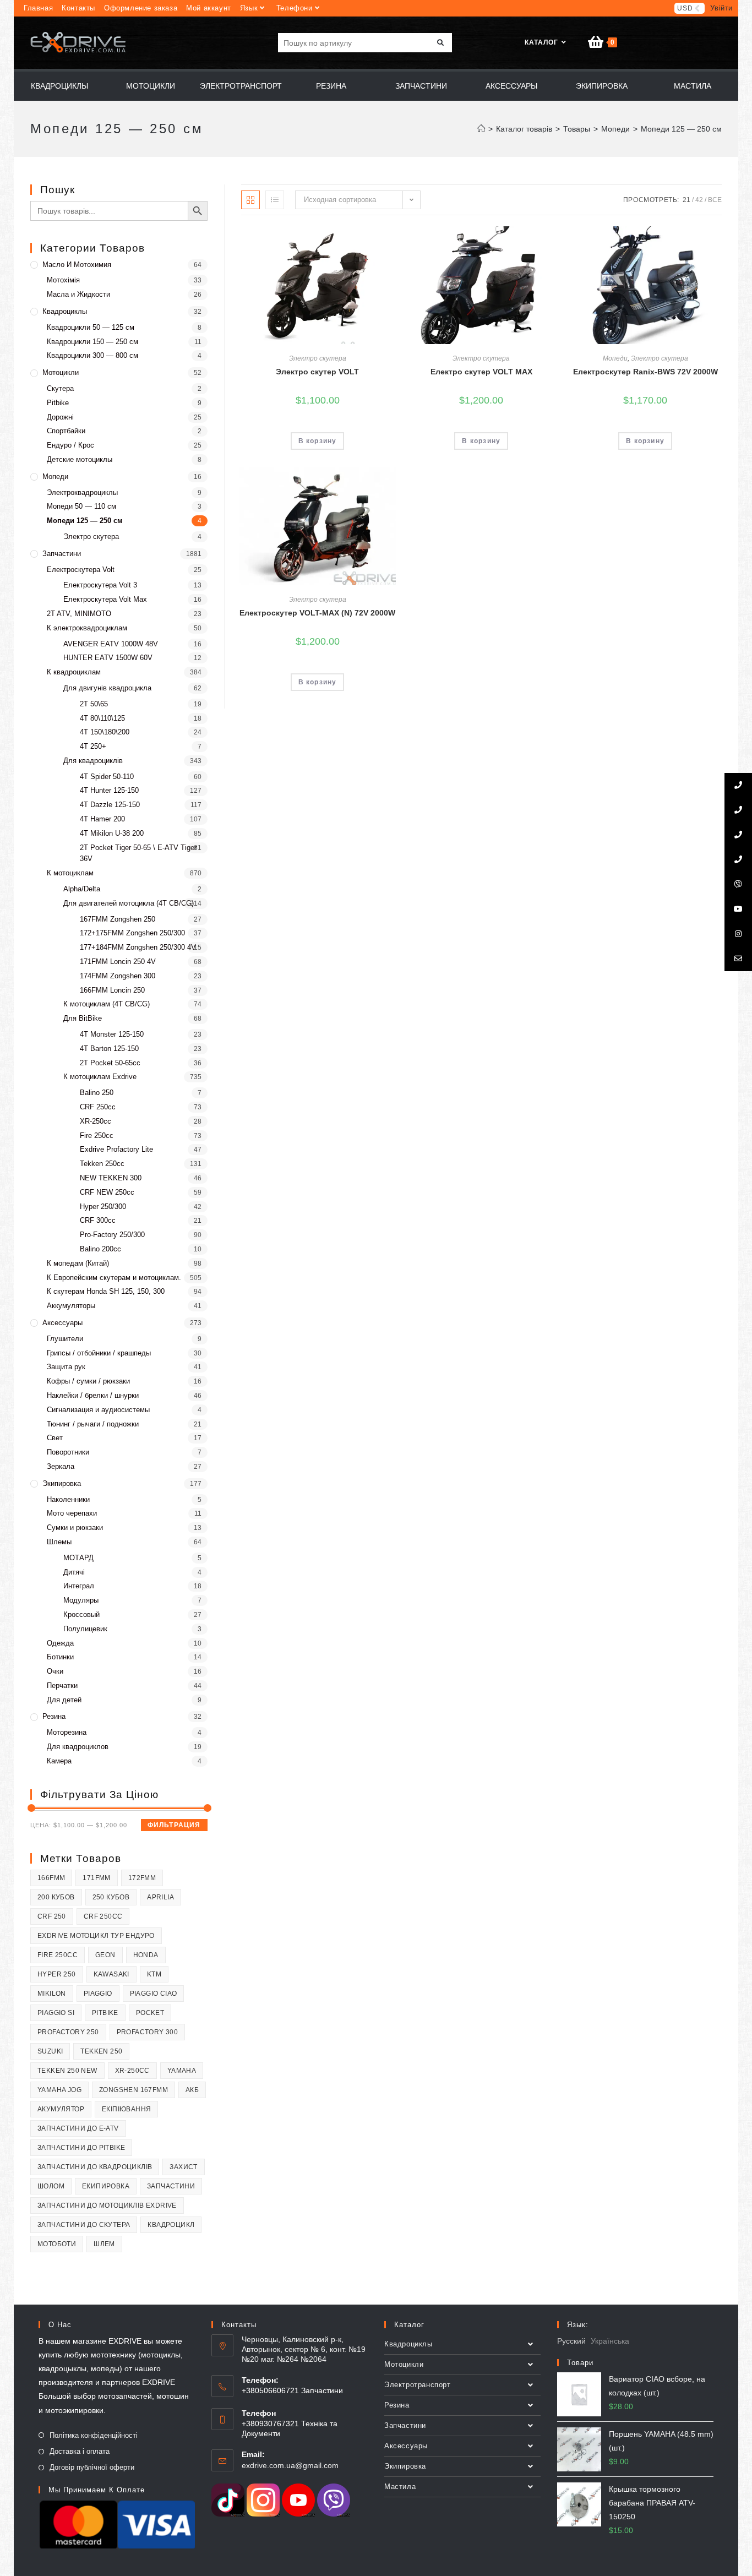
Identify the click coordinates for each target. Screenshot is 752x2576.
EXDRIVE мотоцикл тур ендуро (96, 1936)
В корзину (318, 441)
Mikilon (52, 1994)
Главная (38, 8)
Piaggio (98, 1994)
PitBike (105, 2013)
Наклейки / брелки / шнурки (93, 1395)
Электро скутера (318, 358)
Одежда (60, 1643)
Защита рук (66, 1367)
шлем (104, 2244)
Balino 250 (97, 1093)
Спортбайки (66, 431)
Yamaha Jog (59, 2090)
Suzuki (50, 2051)
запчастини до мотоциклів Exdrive (107, 2205)
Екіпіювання (126, 2109)
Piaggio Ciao (154, 1994)
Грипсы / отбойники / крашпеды (99, 1353)
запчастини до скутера (84, 2225)
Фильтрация (174, 1825)
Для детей (64, 1700)
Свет (55, 1438)
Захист (183, 2167)
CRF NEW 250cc (107, 1192)
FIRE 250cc (58, 1955)
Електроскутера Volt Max (105, 599)
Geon (105, 1955)
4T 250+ (93, 746)
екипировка (106, 2186)
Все (715, 200)
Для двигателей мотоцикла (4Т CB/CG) (129, 903)
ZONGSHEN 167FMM (133, 2090)
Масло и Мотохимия (77, 265)
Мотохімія (63, 280)
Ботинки (60, 1657)
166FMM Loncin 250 (112, 990)
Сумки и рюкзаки (75, 1527)
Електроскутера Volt (81, 570)
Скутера (60, 388)
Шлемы (59, 1542)
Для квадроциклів (93, 761)
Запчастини (62, 554)
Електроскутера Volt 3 (100, 585)
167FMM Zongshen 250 (118, 919)
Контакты (78, 8)
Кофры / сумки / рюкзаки (88, 1381)
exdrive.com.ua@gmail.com (290, 2465)
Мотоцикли (61, 372)
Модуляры (81, 1600)
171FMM (96, 1878)
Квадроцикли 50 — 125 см (91, 327)
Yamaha (182, 2071)
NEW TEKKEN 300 (111, 1178)
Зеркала (61, 1466)
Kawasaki (111, 1974)
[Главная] (481, 129)
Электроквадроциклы (82, 492)
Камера (59, 1761)
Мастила (400, 2487)
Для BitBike (83, 1018)
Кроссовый (81, 1614)
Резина (54, 1716)
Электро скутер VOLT (317, 372)
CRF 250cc (98, 1107)
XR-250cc (96, 1121)
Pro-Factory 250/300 (112, 1235)
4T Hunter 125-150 (109, 790)
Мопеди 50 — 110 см (81, 506)
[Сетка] (250, 200)
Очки (55, 1671)
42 (699, 200)
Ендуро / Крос (70, 445)
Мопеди (615, 358)
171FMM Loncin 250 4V (118, 962)
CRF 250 (52, 1916)
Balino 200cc (100, 1249)
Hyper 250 (57, 1974)
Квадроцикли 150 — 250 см (92, 342)
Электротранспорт (418, 2385)
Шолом (51, 2186)
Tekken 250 (101, 2051)
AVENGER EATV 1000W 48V (111, 644)
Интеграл (79, 1586)
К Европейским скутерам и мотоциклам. (114, 1278)
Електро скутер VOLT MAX (481, 372)
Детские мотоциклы (80, 459)
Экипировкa (62, 1483)
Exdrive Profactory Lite (116, 1149)
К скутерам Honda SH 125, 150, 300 (106, 1291)
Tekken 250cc (102, 1164)
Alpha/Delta (82, 889)
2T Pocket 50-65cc (110, 1063)
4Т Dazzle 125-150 (110, 805)
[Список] (275, 200)
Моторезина (67, 1732)
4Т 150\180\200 (105, 732)
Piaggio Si (56, 2013)
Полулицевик (85, 1629)
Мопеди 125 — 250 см (85, 521)
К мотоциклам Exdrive (100, 1077)
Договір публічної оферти (92, 2467)
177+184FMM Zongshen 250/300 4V (138, 947)
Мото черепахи (72, 1513)
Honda (146, 1955)
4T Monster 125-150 (112, 1034)
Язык (249, 8)
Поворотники (68, 1452)
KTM (154, 1974)
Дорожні (60, 417)
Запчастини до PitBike (81, 2148)
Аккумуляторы (71, 1306)
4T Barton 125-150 (109, 1049)
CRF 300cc (98, 1220)
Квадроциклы (65, 311)
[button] (385, 237)
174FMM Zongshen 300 (118, 976)
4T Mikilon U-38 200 (112, 833)
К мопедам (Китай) (78, 1263)
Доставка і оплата (80, 2451)
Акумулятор (61, 2109)
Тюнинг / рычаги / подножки (93, 1424)
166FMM (51, 1878)
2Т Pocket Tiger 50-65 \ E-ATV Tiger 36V (138, 853)
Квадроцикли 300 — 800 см (92, 355)
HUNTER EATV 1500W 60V (108, 658)
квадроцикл (171, 2225)
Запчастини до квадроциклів (95, 2167)
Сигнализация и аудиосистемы (98, 1410)
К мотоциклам (70, 873)
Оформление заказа (141, 8)
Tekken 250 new (67, 2071)
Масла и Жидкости (78, 294)
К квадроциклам (74, 672)
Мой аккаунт (209, 8)
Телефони (295, 8)
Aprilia (160, 1897)
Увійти (721, 8)
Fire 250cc (97, 1135)
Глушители (65, 1339)
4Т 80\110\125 (102, 718)
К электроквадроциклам (87, 628)
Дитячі (74, 1572)
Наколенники (68, 1499)
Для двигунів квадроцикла (107, 688)
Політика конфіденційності (94, 2435)
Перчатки (62, 1685)
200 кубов (56, 1897)
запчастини (171, 2186)
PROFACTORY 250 (68, 2032)
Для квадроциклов (78, 1747)
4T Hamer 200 (102, 819)
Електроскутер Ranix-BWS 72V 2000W (645, 372)
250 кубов (111, 1897)
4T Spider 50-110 (107, 777)
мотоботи (57, 2244)
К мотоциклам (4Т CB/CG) (107, 1004)
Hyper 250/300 (103, 1207)
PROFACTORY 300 (148, 2032)
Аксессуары (62, 1323)
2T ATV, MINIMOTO (79, 614)
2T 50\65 (94, 704)
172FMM (142, 1878)
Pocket (150, 2013)
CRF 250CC (103, 1916)
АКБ (192, 2090)
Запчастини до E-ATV (78, 2128)
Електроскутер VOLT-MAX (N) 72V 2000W (317, 613)
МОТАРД (78, 1558)
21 (686, 200)
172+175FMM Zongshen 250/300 (132, 933)
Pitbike (58, 403)
